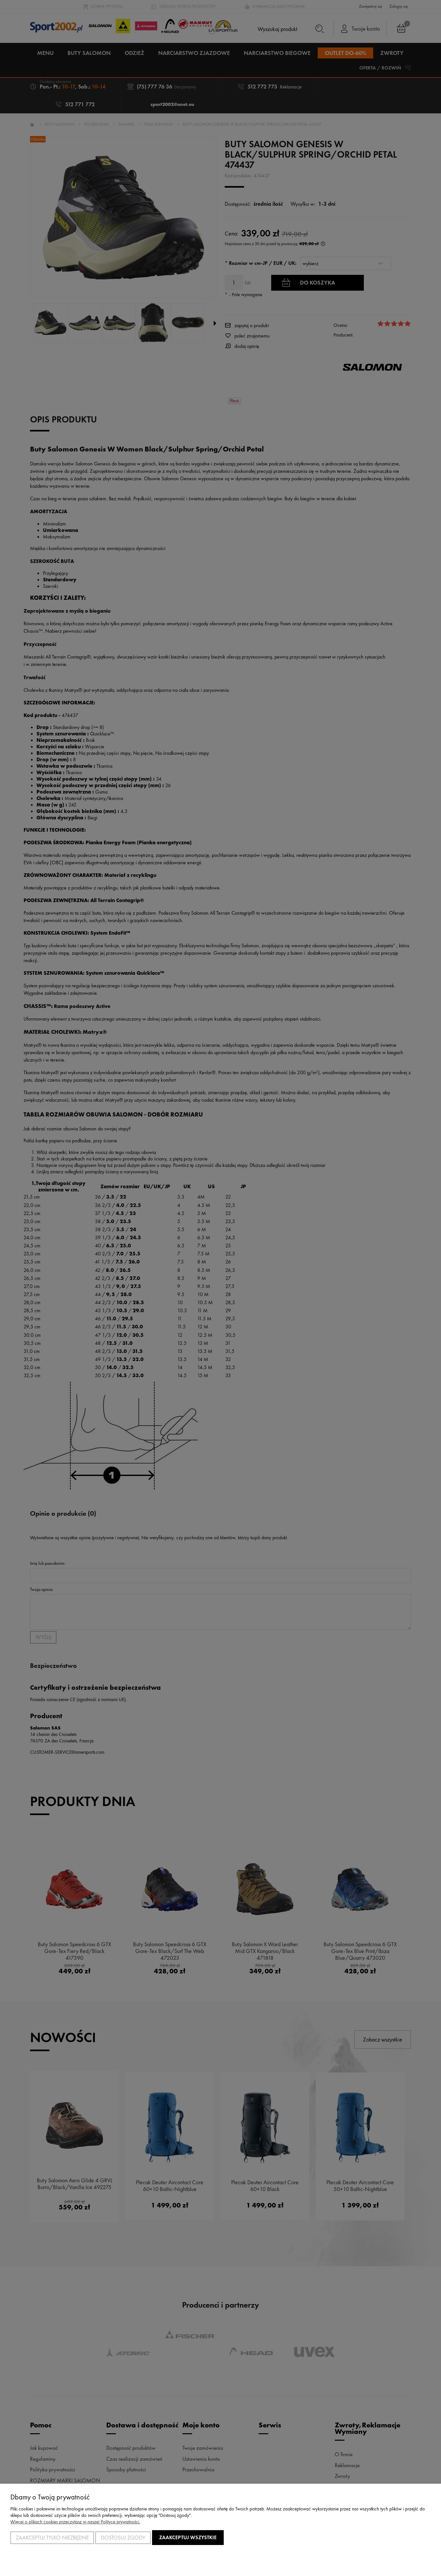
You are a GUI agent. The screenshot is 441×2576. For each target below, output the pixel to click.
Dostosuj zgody (123, 2538)
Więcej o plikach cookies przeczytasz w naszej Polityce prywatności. (75, 2522)
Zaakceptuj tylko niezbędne (52, 2538)
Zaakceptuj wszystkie (188, 2537)
